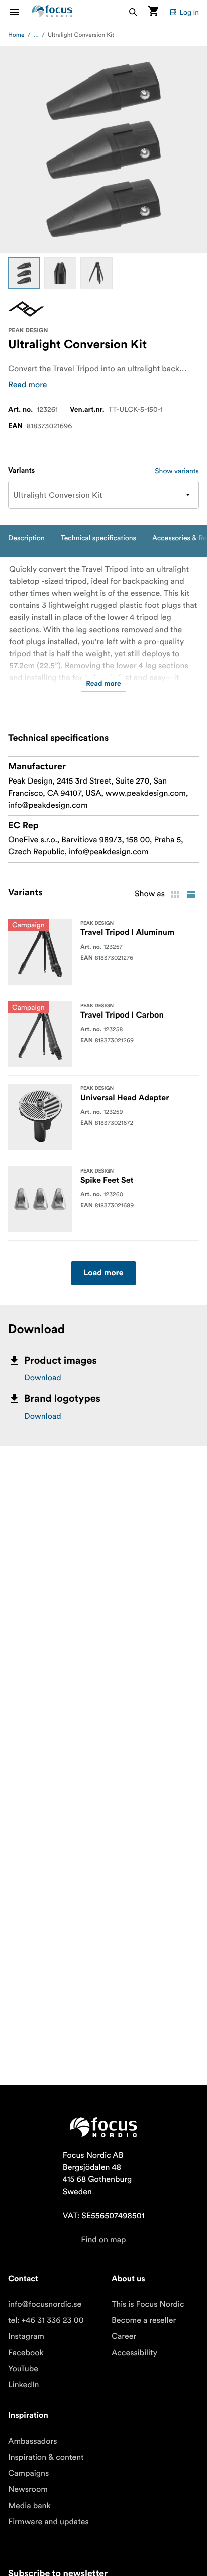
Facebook (26, 2353)
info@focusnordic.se (45, 2304)
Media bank (29, 2506)
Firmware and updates (48, 2522)
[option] (24, 273)
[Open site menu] (20, 12)
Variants (21, 471)
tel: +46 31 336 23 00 (46, 2320)
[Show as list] (191, 895)
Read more (28, 385)
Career (124, 2336)
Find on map (103, 2240)
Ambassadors (33, 2441)
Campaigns (28, 2473)
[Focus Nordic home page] (52, 12)
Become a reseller (144, 2320)
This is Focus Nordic (148, 2304)
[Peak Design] (26, 309)
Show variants (177, 471)
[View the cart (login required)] (153, 12)
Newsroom (28, 2489)
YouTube (23, 2369)
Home (16, 35)
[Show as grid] (175, 895)
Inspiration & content (46, 2457)
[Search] (133, 12)
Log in (189, 12)
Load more (103, 1273)
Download (43, 1378)
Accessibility (134, 2353)
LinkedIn (23, 2385)
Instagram (26, 2336)
